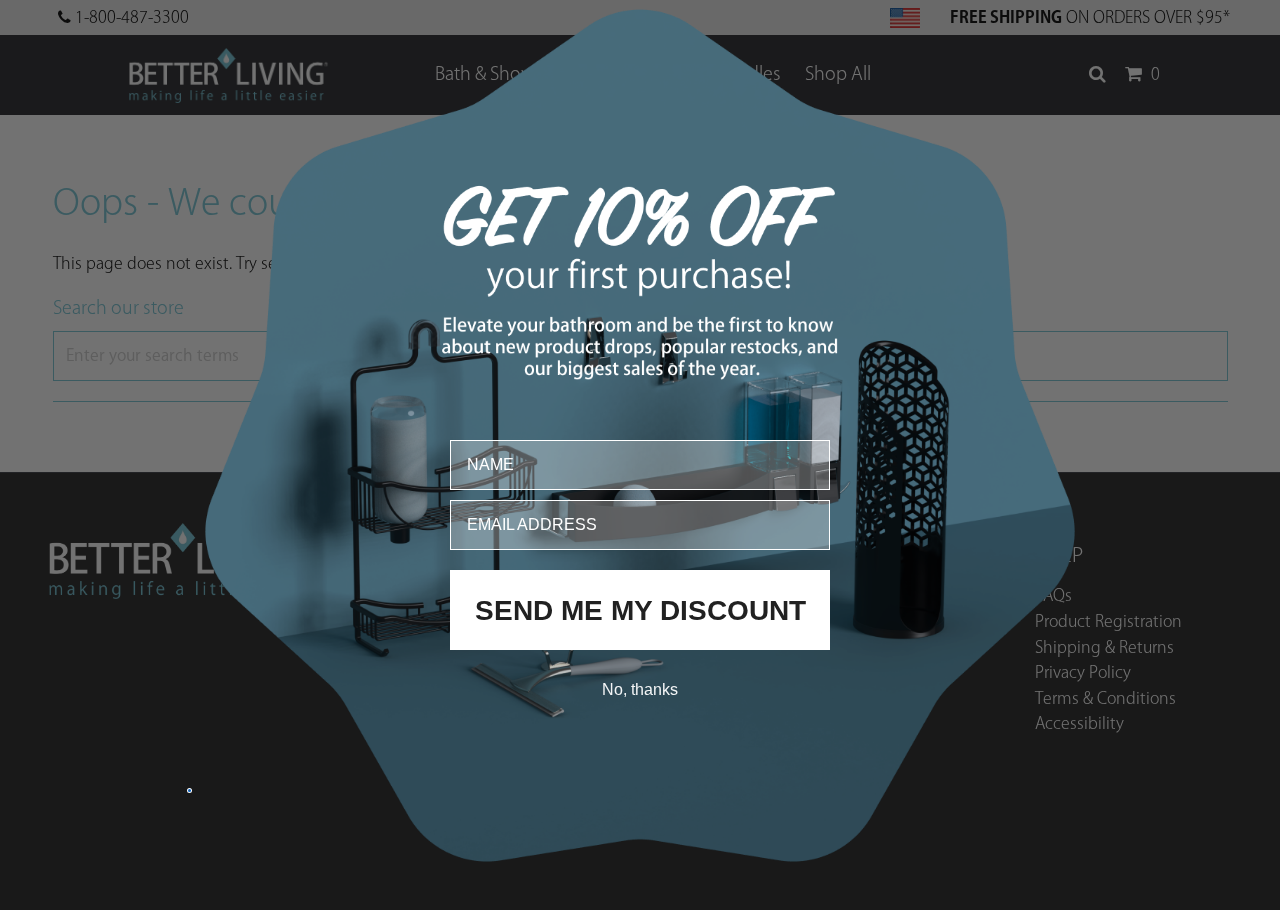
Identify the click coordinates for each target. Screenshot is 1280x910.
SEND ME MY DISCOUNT (640, 609)
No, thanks (640, 688)
